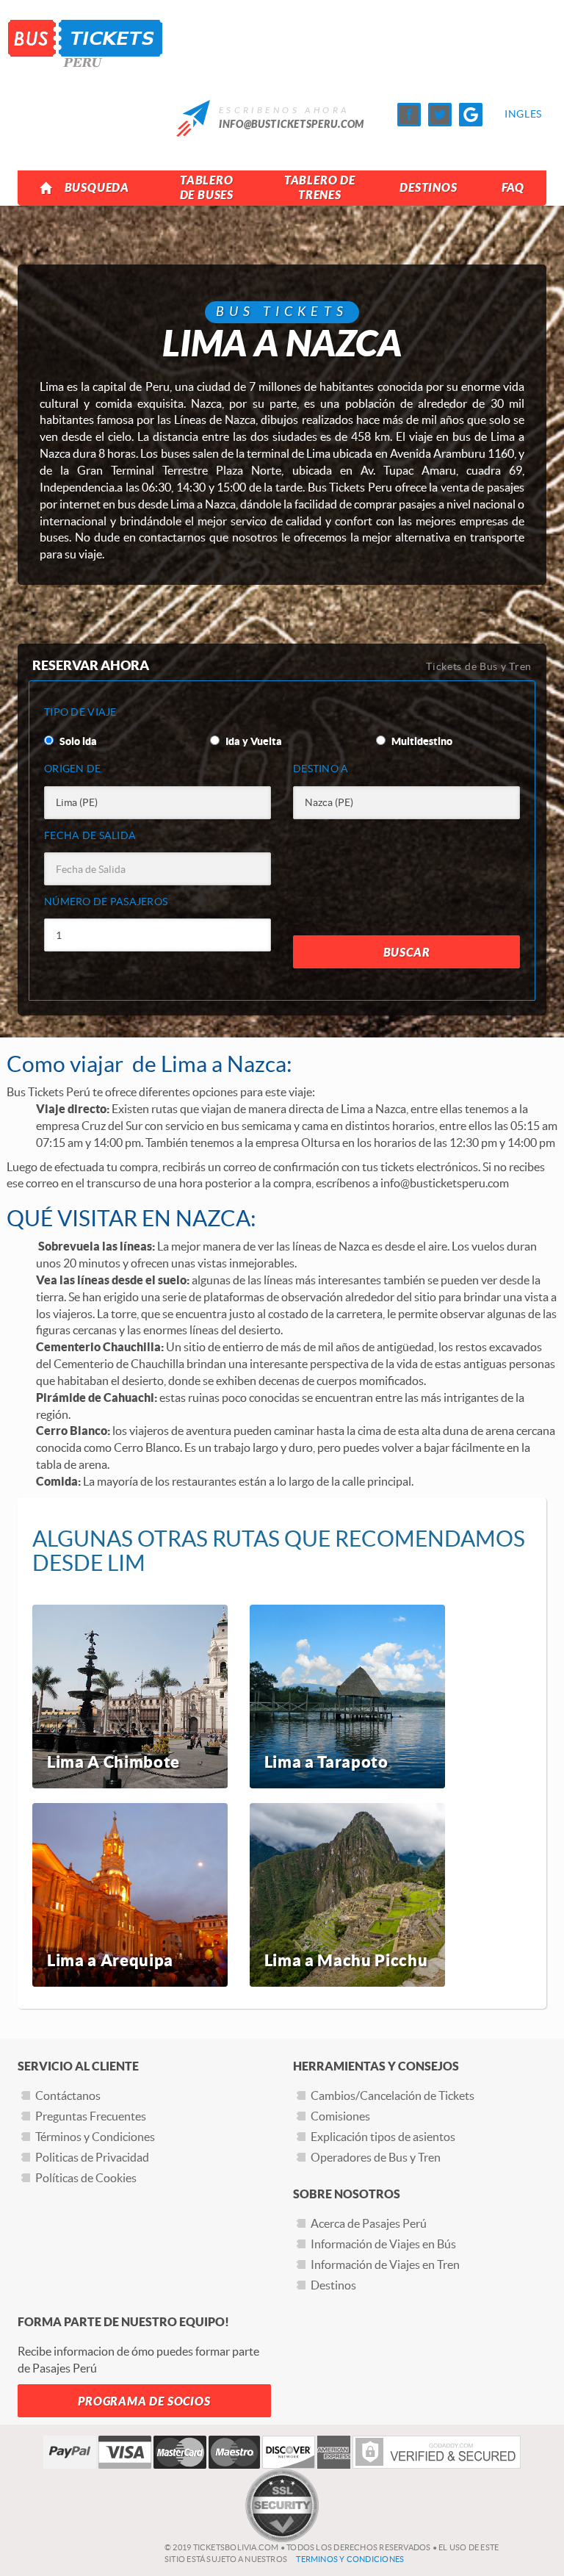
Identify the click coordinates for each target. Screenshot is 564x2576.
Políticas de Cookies (86, 2178)
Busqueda (97, 188)
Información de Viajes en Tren (385, 2264)
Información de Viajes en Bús (383, 2244)
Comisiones (340, 2116)
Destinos (428, 188)
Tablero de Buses (207, 188)
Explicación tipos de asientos (383, 2137)
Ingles (516, 114)
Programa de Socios (144, 2401)
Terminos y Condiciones (350, 2559)
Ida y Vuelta (253, 741)
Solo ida (77, 741)
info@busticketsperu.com (292, 125)
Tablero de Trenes (320, 188)
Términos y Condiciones (95, 2137)
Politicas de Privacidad (92, 2157)
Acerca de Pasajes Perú (369, 2223)
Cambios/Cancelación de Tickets (393, 2095)
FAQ (513, 188)
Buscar (407, 953)
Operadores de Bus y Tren (376, 2157)
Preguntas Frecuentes (91, 2116)
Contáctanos (68, 2095)
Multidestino (421, 741)
